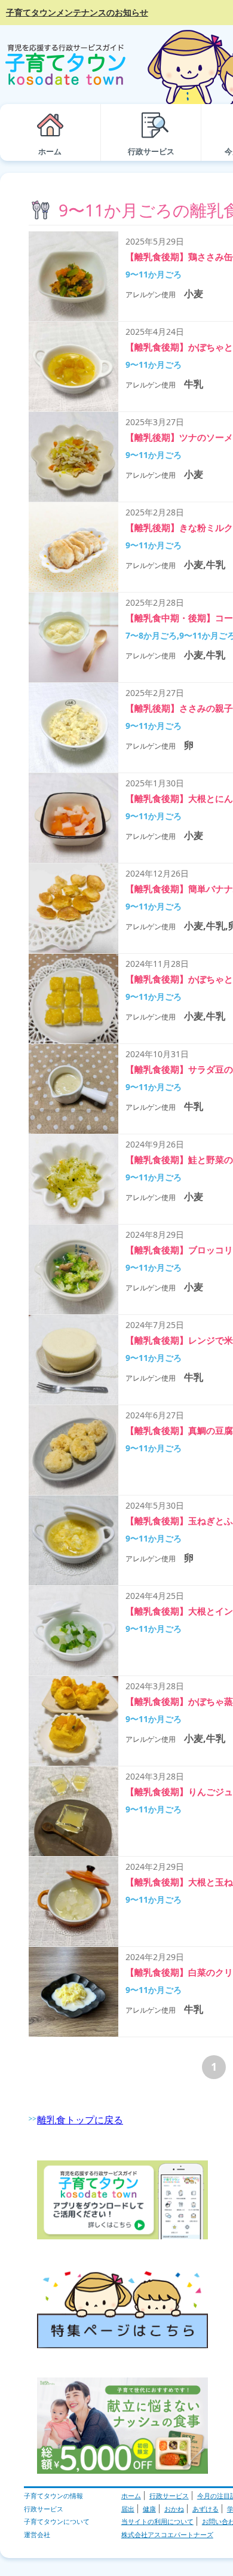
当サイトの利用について (157, 2521)
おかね (174, 2509)
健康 (149, 2509)
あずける (206, 2509)
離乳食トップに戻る (80, 2120)
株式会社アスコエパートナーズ (167, 2534)
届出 (128, 2509)
